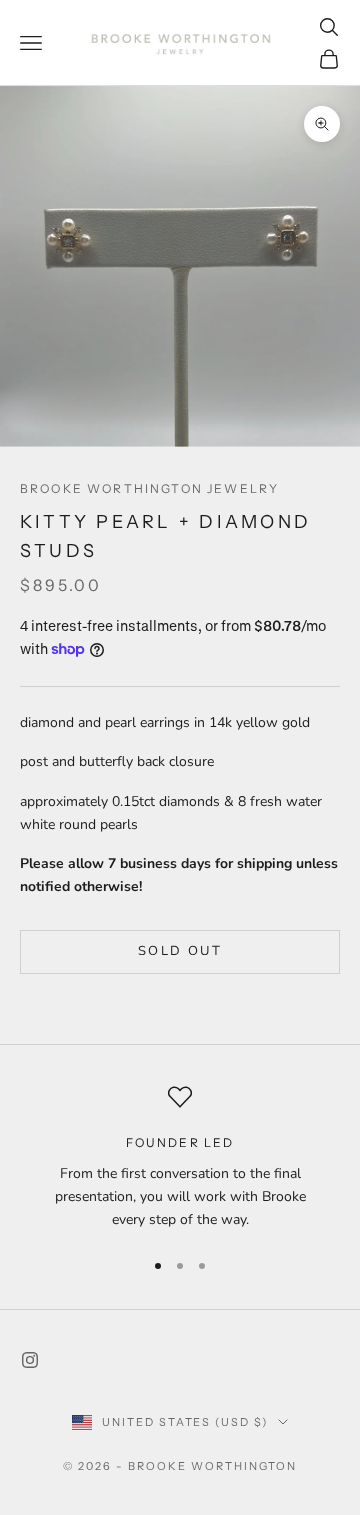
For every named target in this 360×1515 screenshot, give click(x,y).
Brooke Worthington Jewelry (149, 488)
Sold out (180, 951)
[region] (180, 1158)
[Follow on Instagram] (30, 1360)
